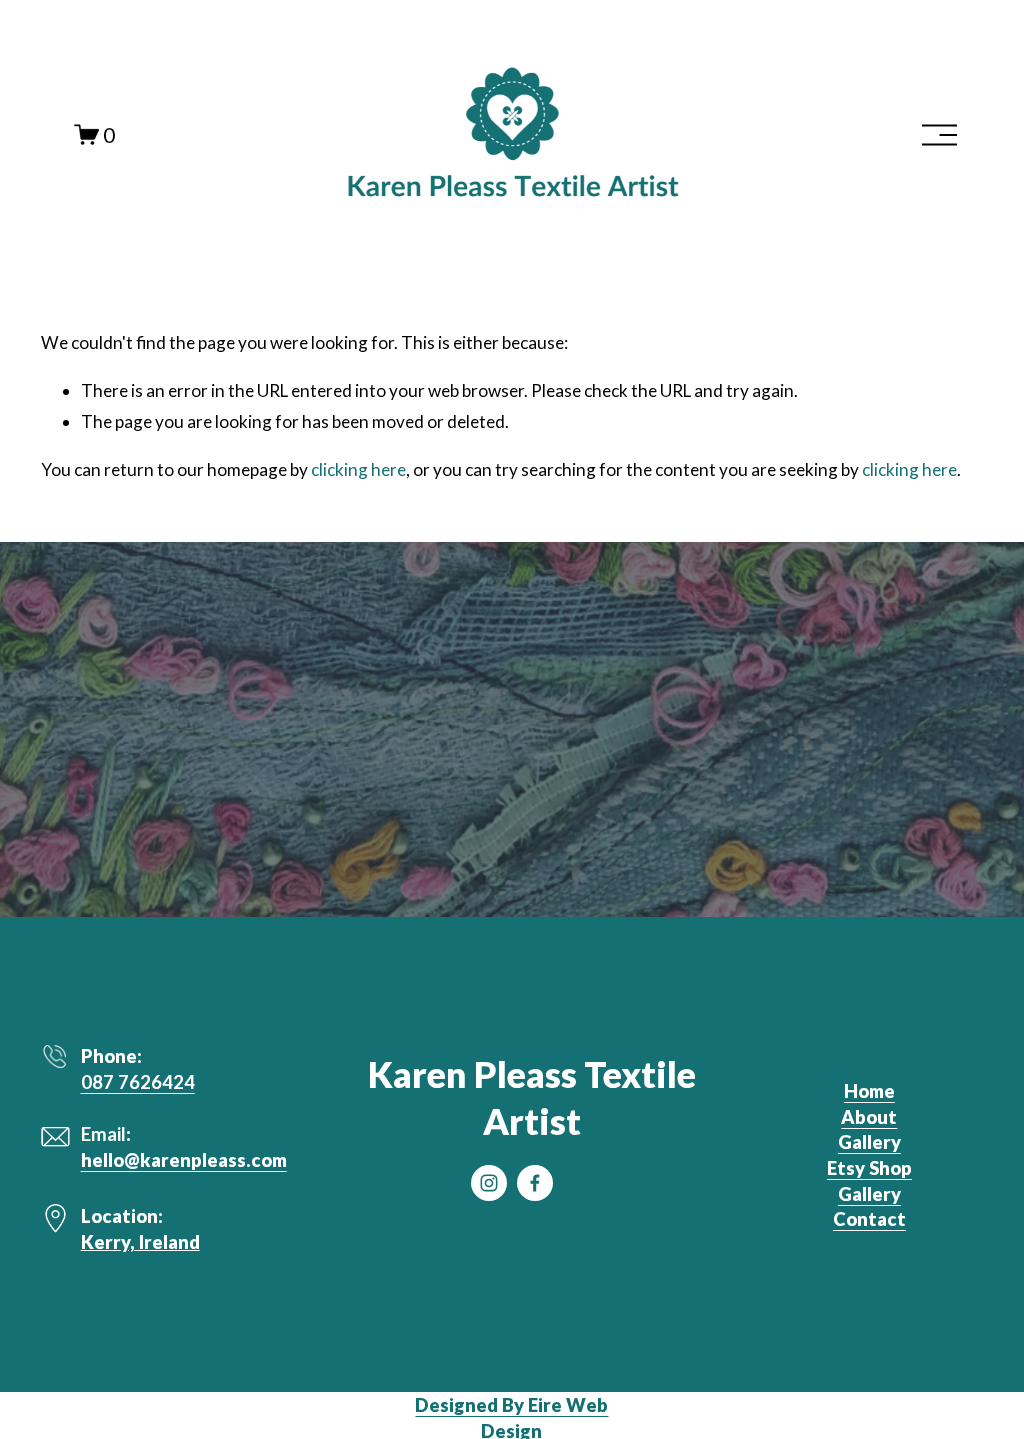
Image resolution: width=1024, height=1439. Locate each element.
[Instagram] (489, 1183)
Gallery (869, 1142)
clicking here (358, 469)
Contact (869, 1219)
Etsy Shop (869, 1168)
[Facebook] (535, 1183)
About (869, 1117)
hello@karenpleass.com (184, 1160)
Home (869, 1091)
